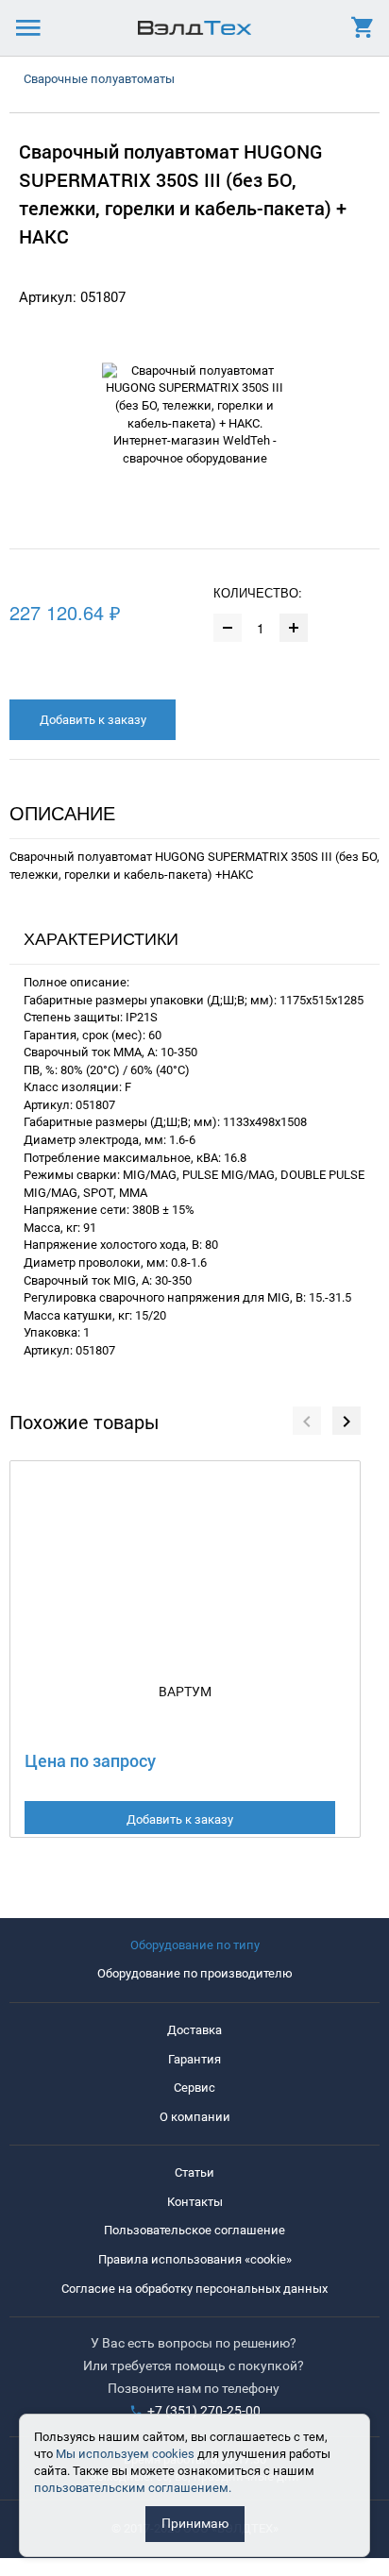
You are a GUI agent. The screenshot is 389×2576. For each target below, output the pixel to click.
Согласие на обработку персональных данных (194, 2289)
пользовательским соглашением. (133, 2488)
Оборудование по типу (195, 1945)
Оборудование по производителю (195, 1973)
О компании (195, 2117)
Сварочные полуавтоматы (99, 79)
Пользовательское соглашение (194, 2230)
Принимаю (195, 2523)
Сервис (194, 2088)
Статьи (194, 2172)
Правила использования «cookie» (195, 2259)
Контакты (195, 2202)
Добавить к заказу (93, 720)
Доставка (194, 2030)
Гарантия (194, 2059)
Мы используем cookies (125, 2454)
